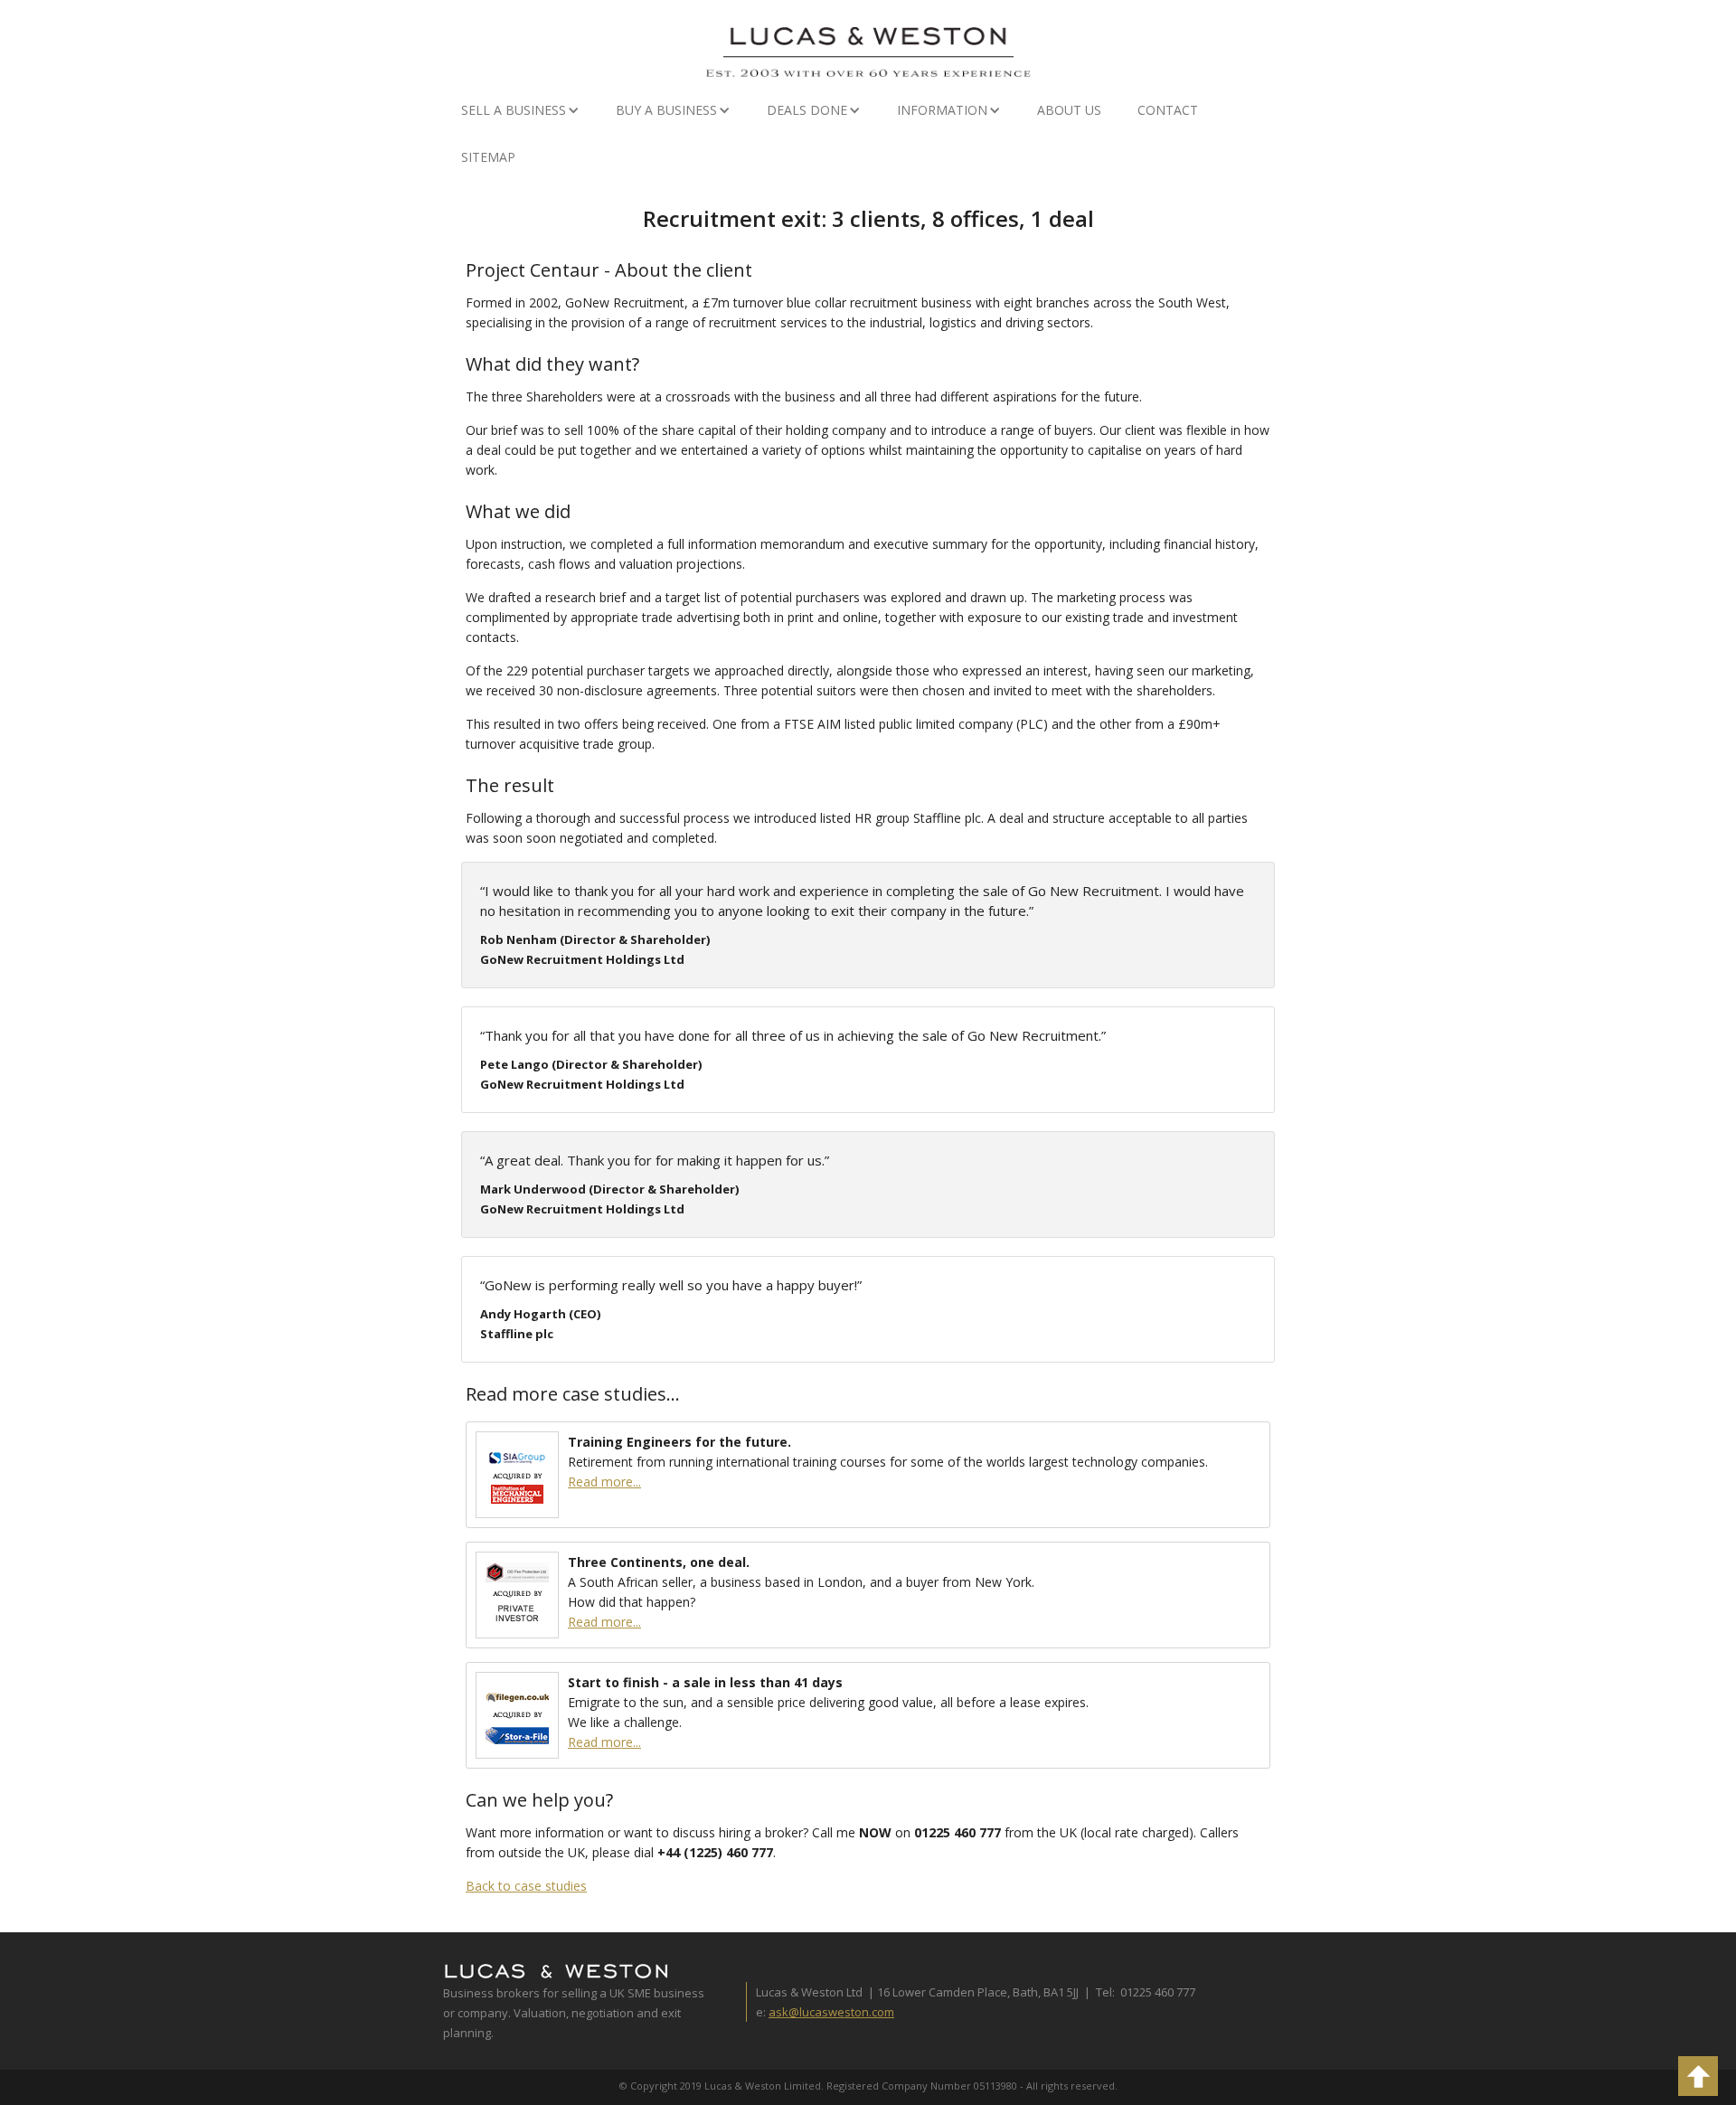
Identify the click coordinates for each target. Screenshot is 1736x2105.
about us (1069, 110)
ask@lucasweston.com (831, 2012)
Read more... (604, 1482)
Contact (1168, 110)
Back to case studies (526, 1886)
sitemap (488, 157)
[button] (520, 110)
